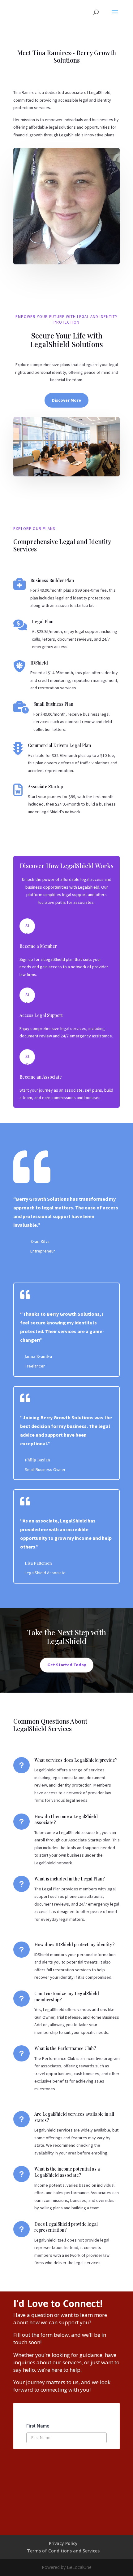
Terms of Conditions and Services (63, 2551)
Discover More (66, 400)
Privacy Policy (63, 2543)
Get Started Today (67, 1665)
